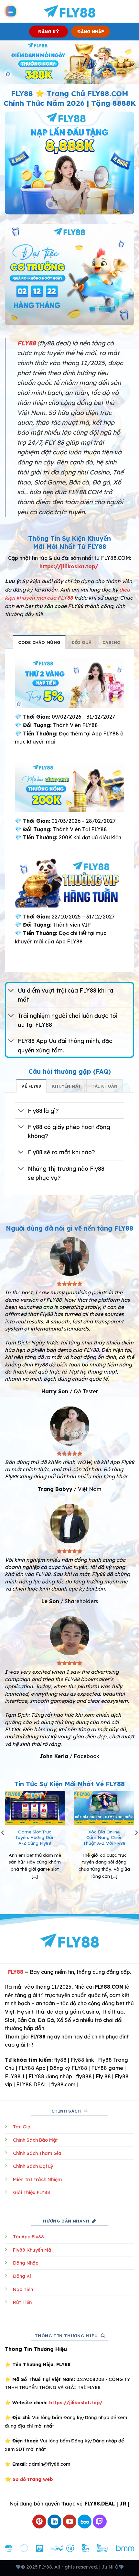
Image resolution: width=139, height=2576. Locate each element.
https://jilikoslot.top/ (69, 566)
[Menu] (11, 11)
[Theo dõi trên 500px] (85, 2522)
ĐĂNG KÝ (49, 32)
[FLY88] (70, 11)
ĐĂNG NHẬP (91, 32)
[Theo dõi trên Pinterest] (39, 2522)
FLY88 (16, 1972)
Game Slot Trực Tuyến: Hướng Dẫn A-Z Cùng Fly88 (35, 1837)
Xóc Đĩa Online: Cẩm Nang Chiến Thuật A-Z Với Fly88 (104, 1837)
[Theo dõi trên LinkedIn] (54, 2522)
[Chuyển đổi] (11, 991)
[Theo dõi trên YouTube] (70, 2522)
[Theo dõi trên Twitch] (100, 2522)
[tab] (39, 642)
